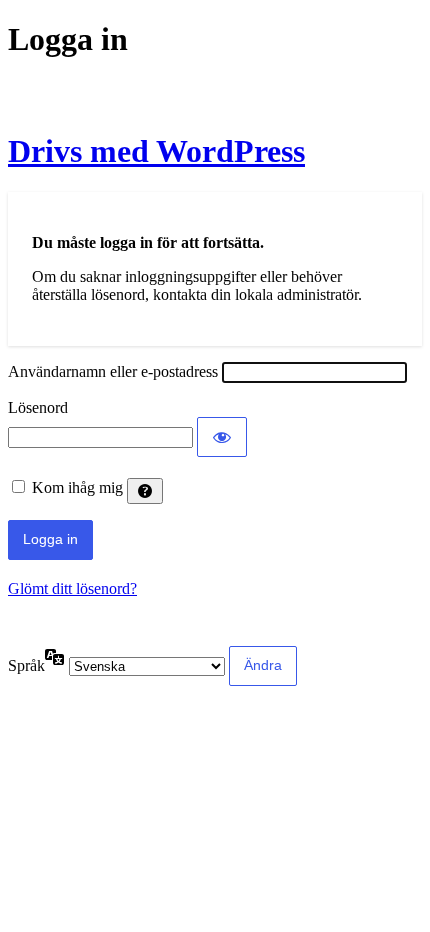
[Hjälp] (145, 491)
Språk (26, 665)
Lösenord (38, 407)
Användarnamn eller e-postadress (113, 371)
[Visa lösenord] (222, 437)
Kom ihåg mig (77, 487)
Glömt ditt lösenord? (72, 588)
